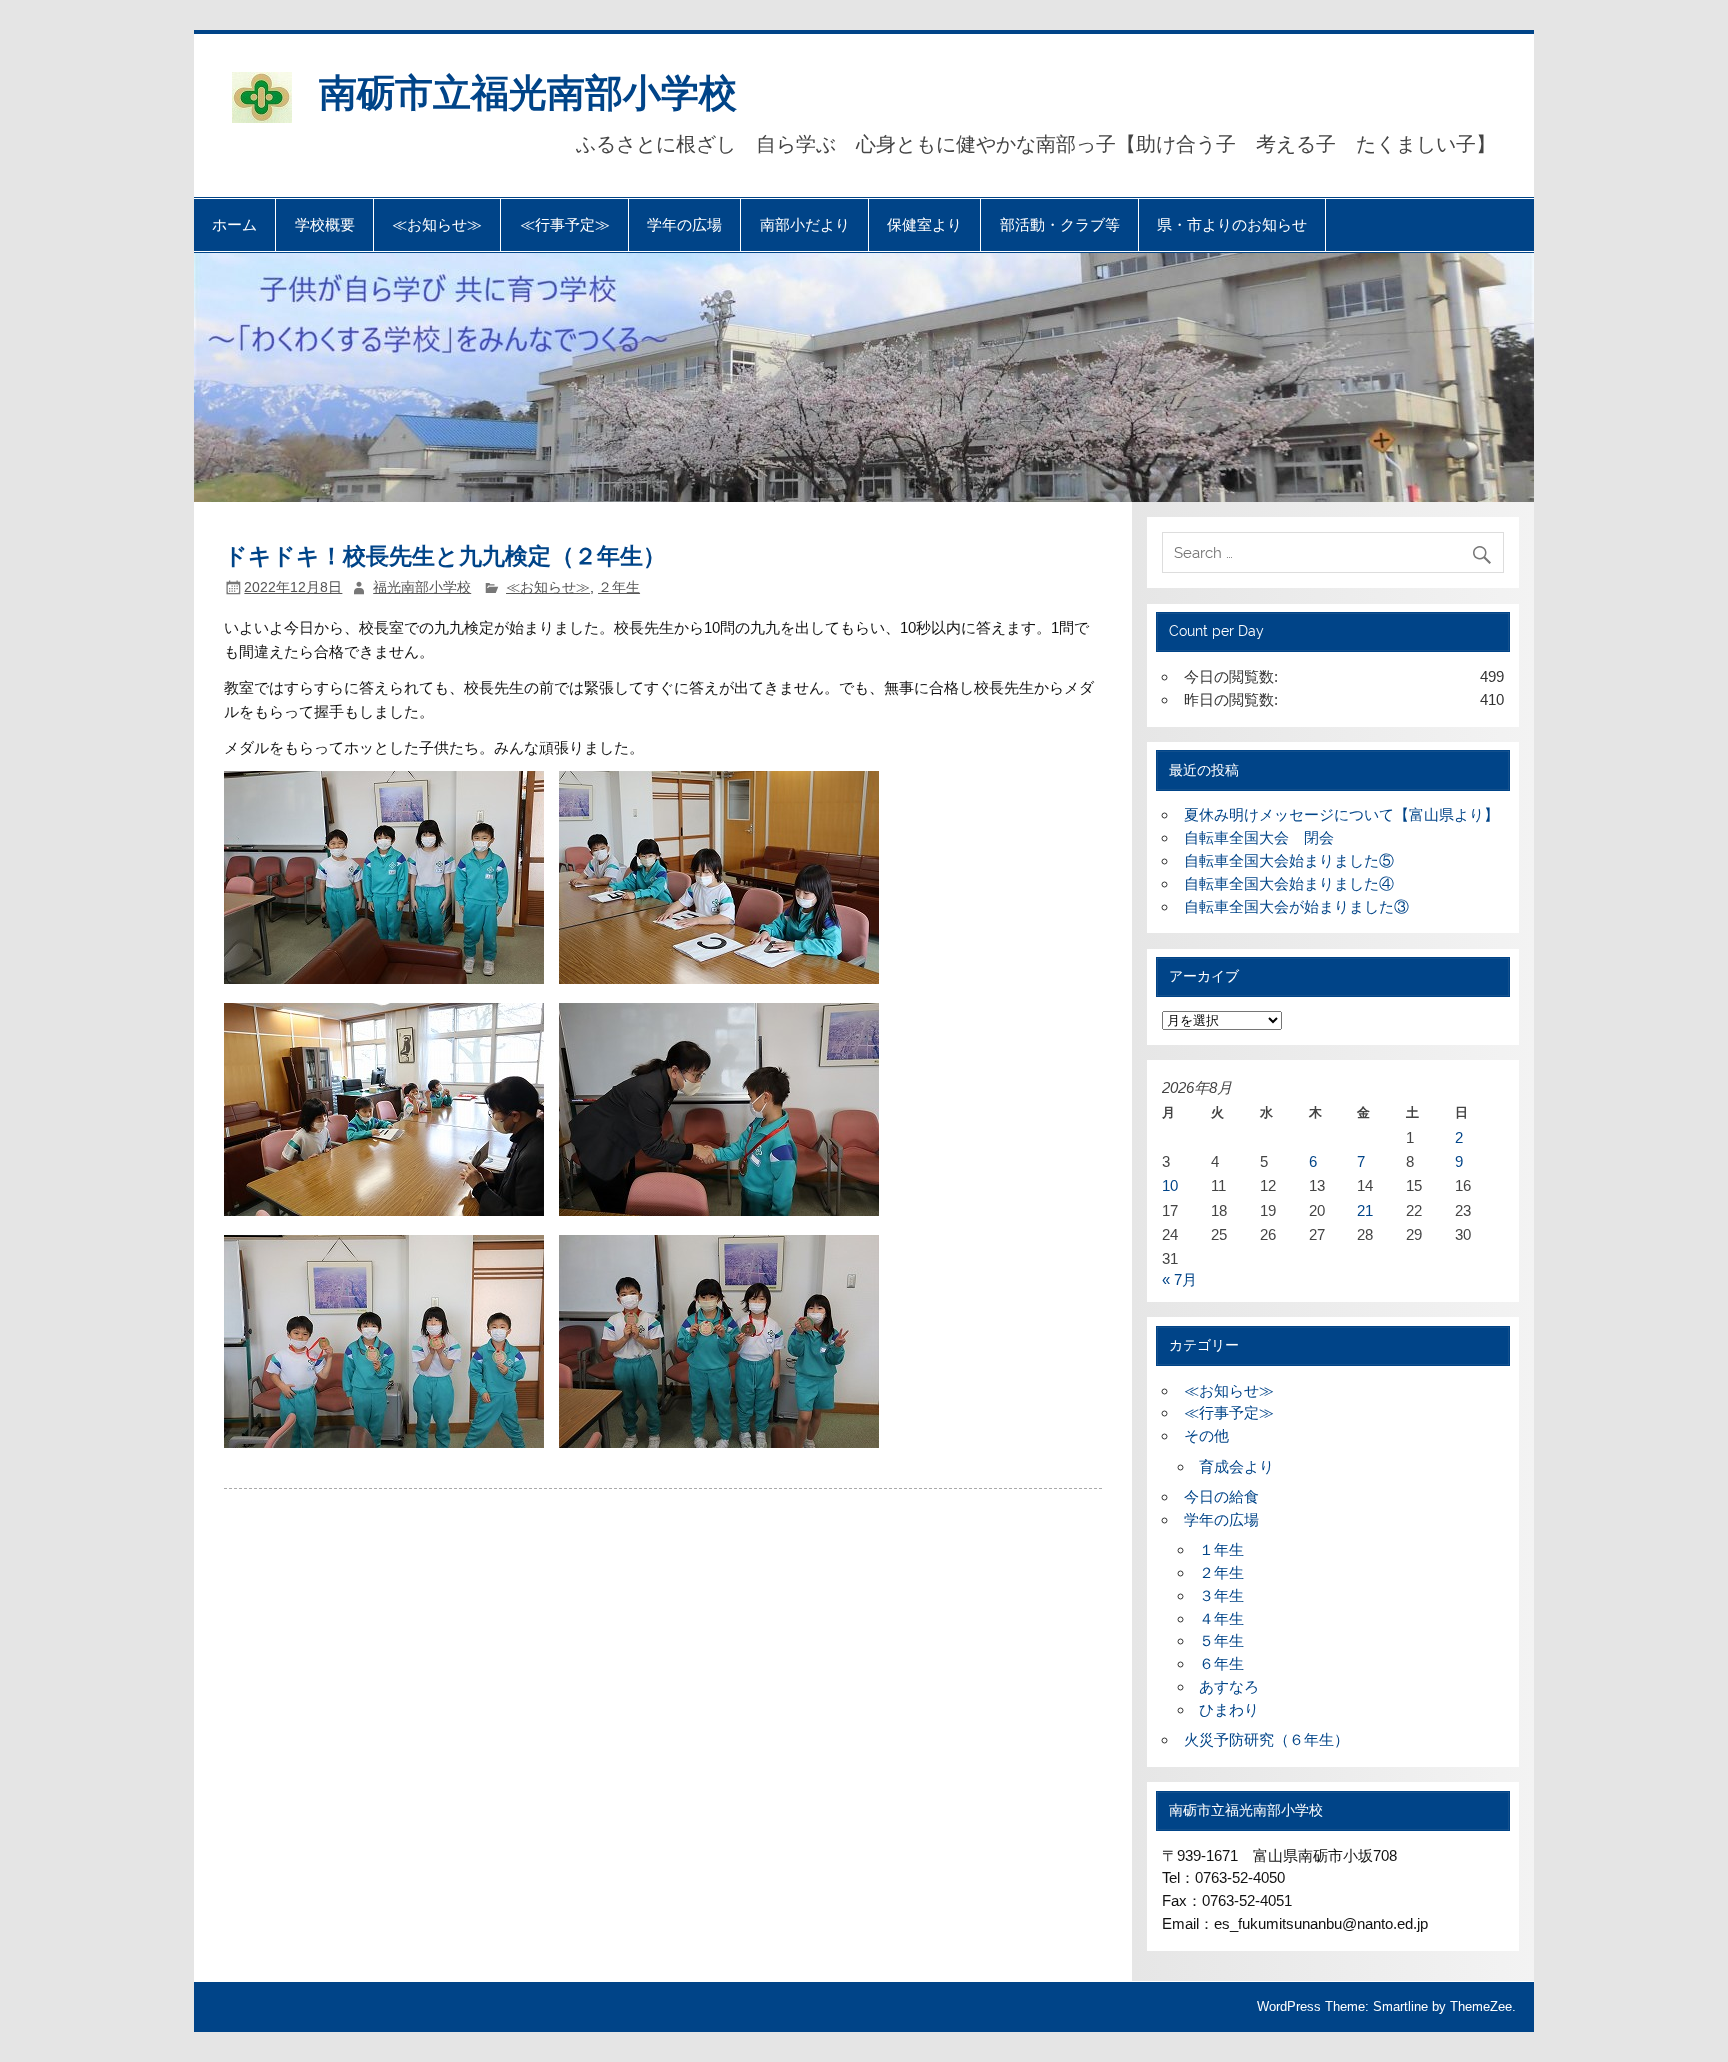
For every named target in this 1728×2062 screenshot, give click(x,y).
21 (1365, 1210)
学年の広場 (684, 224)
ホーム (234, 224)
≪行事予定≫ (565, 224)
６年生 (1221, 1663)
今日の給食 (1221, 1496)
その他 (1206, 1435)
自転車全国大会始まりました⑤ (1289, 860)
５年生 (1221, 1640)
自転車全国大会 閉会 (1259, 837)
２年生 (619, 587)
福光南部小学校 (422, 587)
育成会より (1236, 1466)
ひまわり (1229, 1709)
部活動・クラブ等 (1060, 224)
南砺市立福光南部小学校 (528, 90)
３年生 (1221, 1595)
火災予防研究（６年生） (1266, 1739)
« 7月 (1179, 1279)
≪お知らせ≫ (437, 224)
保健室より (924, 224)
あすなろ (1229, 1686)
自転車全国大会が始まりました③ (1296, 906)
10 (1170, 1185)
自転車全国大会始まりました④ (1289, 883)
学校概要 (325, 224)
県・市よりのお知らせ (1232, 224)
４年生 (1221, 1618)
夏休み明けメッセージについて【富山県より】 (1341, 814)
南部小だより (805, 224)
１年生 (1221, 1549)
